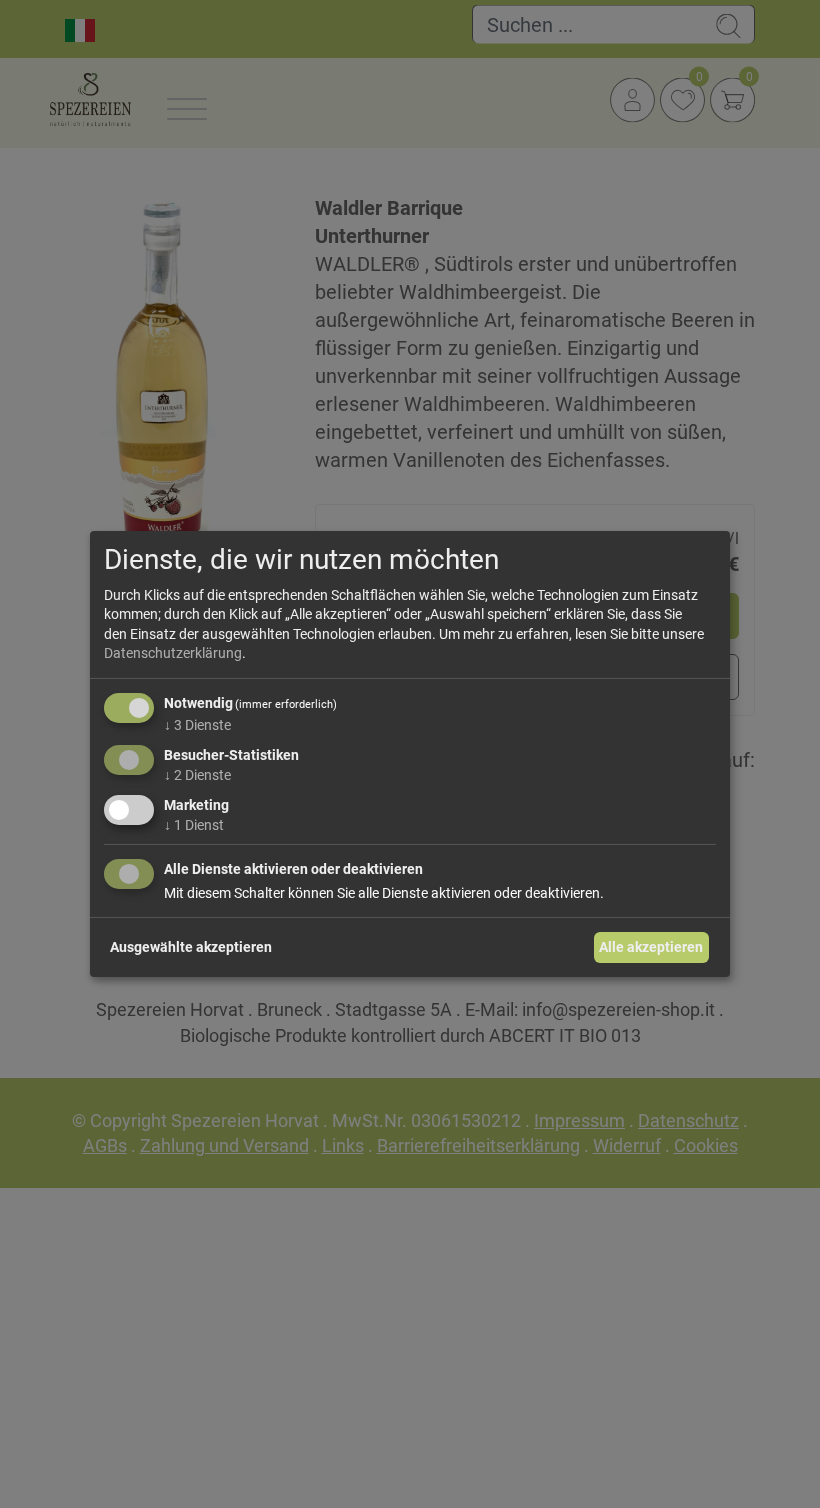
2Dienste (197, 775)
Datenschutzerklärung (173, 653)
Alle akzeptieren (651, 947)
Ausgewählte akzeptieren (191, 947)
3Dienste (197, 725)
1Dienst (194, 824)
